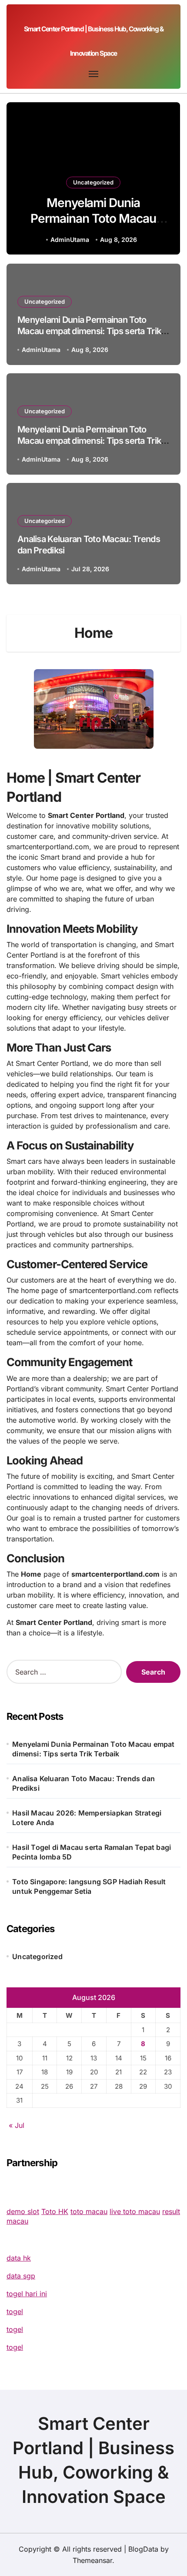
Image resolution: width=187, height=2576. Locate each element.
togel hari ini (27, 2294)
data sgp (21, 2276)
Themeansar (92, 2560)
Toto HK (55, 2211)
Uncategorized (93, 182)
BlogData (143, 2549)
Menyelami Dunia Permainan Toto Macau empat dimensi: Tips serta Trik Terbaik (93, 226)
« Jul (17, 2125)
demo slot (23, 2211)
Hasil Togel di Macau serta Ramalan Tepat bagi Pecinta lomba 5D (92, 1852)
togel (15, 2311)
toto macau (89, 2211)
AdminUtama (70, 240)
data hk (19, 2258)
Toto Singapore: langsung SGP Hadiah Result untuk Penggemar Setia (89, 1886)
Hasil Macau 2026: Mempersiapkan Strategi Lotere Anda (87, 1818)
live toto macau (135, 2211)
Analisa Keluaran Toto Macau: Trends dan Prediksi (83, 1783)
